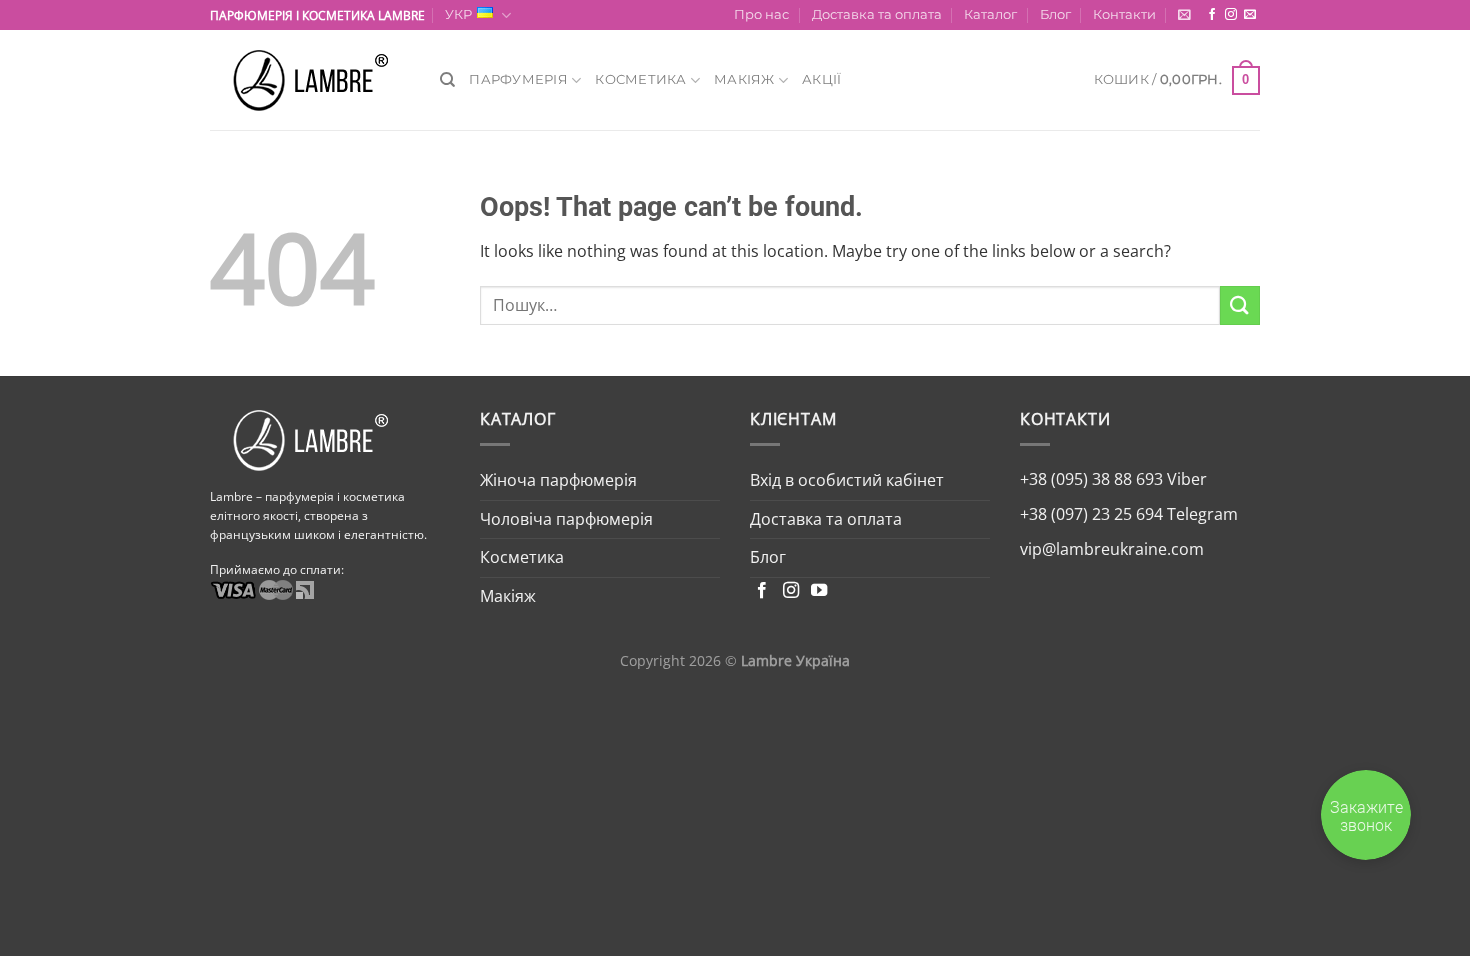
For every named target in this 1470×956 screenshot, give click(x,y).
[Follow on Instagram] (1231, 15)
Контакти (1124, 14)
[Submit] (1240, 305)
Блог (1055, 14)
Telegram (1200, 514)
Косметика (640, 79)
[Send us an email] (1250, 15)
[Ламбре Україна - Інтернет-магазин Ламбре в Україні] (310, 80)
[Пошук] (447, 80)
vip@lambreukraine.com (1112, 549)
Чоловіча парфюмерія (566, 519)
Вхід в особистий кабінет (847, 480)
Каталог (990, 14)
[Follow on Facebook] (1212, 15)
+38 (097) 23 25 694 (1091, 514)
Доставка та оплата (877, 14)
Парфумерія (518, 79)
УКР (458, 14)
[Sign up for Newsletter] (1184, 14)
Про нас (761, 14)
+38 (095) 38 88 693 (1091, 479)
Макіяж (744, 79)
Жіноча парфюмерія (558, 480)
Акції (821, 79)
